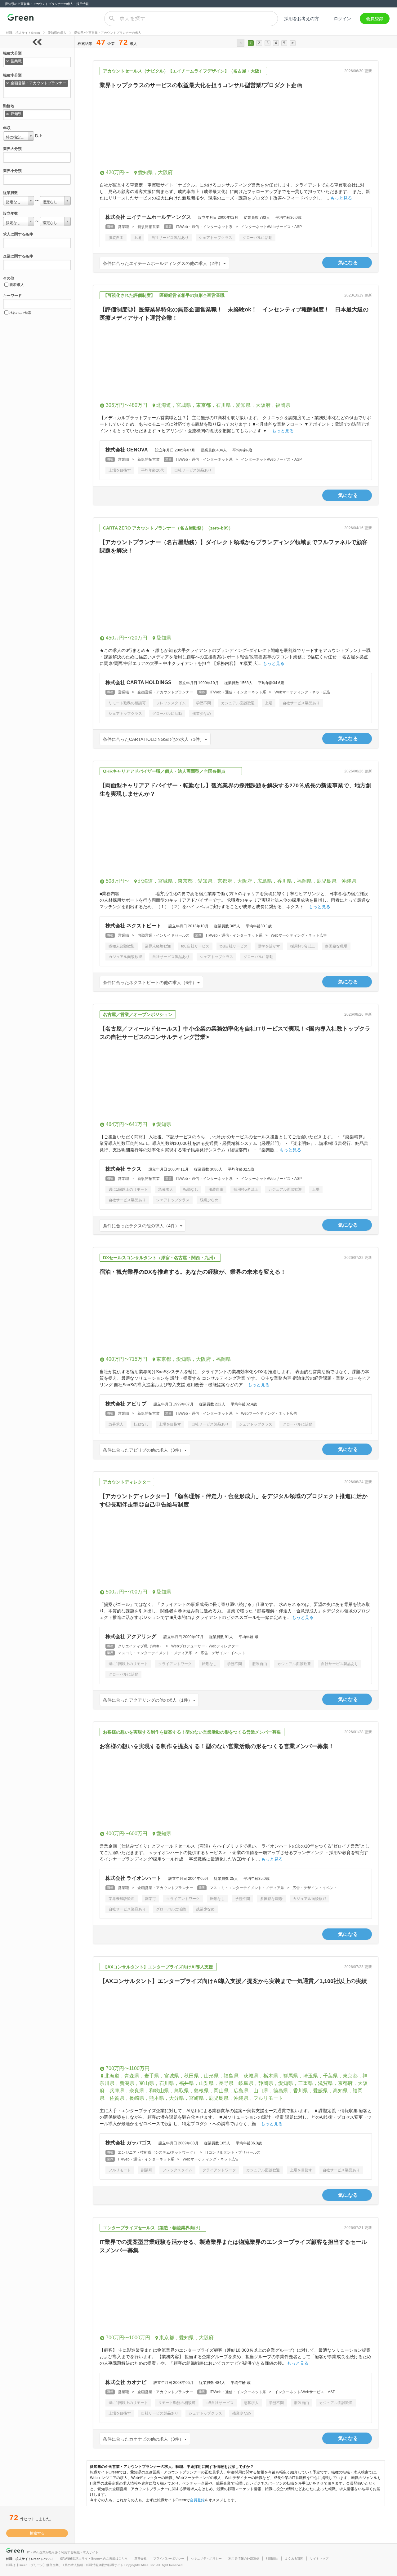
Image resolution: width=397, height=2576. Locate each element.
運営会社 (141, 2558)
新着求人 (17, 285)
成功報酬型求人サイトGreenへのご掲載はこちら (94, 2558)
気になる (348, 263)
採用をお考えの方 (301, 19)
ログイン (342, 19)
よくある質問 (294, 2558)
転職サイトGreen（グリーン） (20, 19)
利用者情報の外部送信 (244, 2558)
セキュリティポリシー (206, 2558)
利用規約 (272, 2558)
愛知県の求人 (57, 33)
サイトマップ (319, 2558)
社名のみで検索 (20, 313)
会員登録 (375, 19)
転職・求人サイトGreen (23, 33)
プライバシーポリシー (169, 2558)
